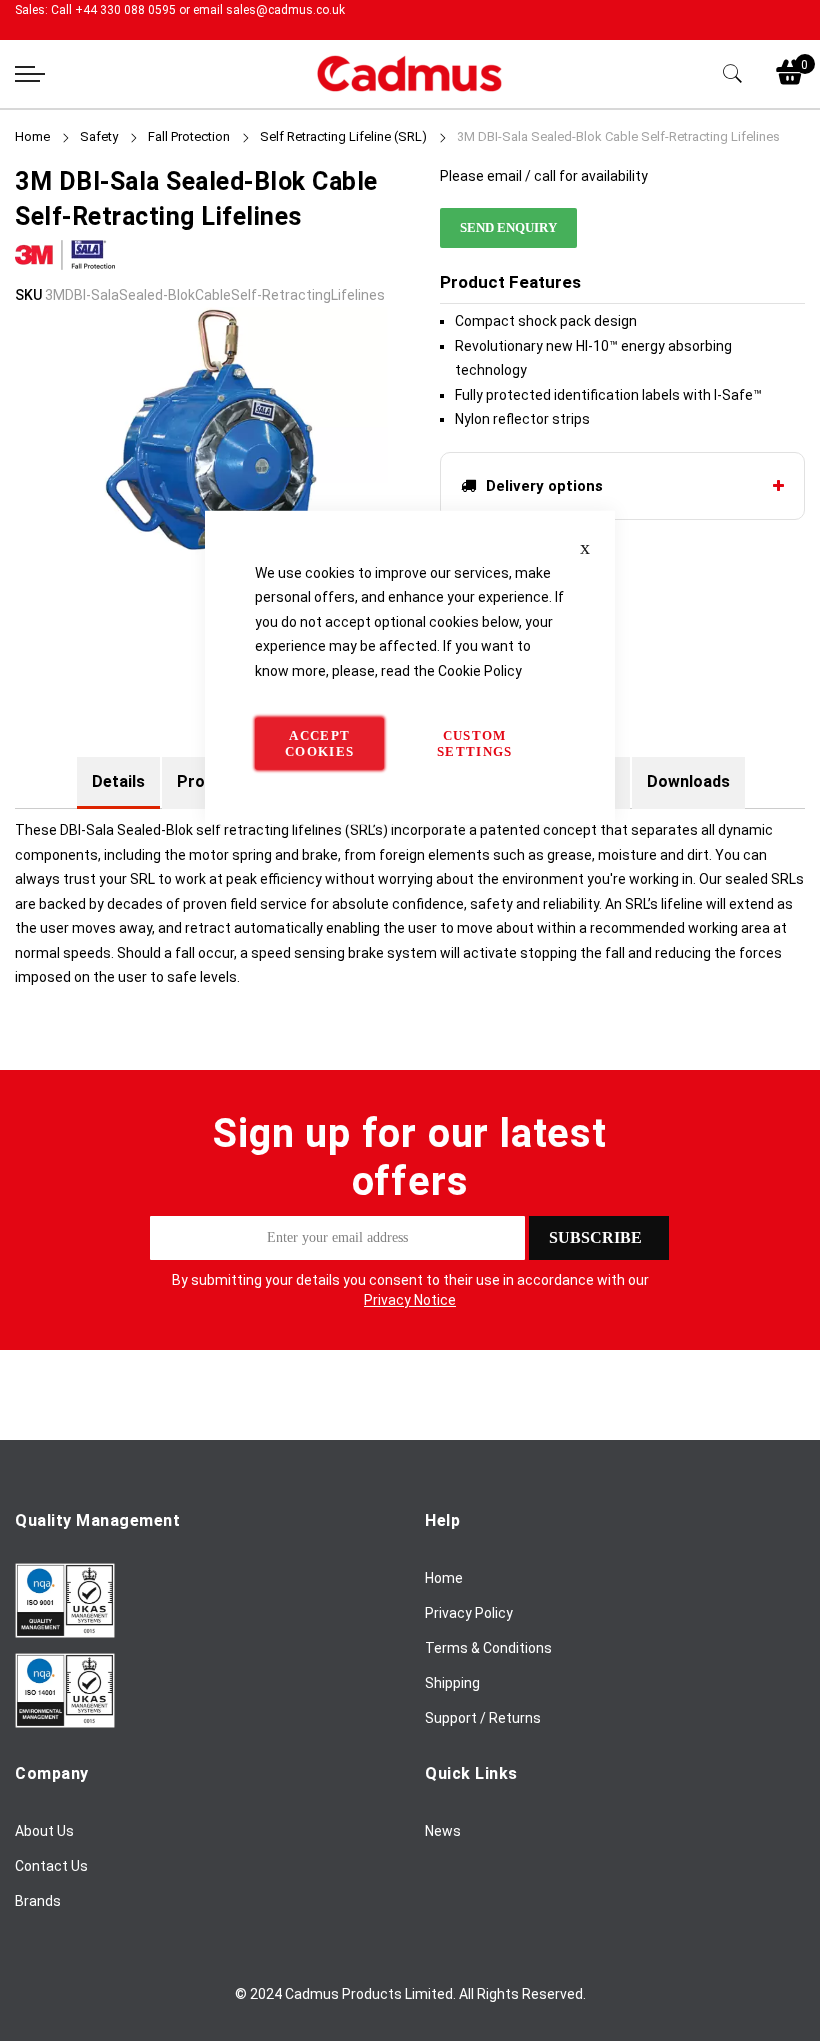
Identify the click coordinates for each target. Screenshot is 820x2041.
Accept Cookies (319, 743)
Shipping (452, 1683)
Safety (100, 136)
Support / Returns (483, 1718)
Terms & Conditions (488, 1648)
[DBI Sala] (65, 270)
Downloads (688, 781)
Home (32, 136)
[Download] (65, 1633)
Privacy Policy (469, 1613)
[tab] (118, 782)
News (443, 1831)
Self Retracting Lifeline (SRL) (343, 136)
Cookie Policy (480, 670)
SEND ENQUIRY (508, 227)
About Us (44, 1831)
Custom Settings (475, 743)
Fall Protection (189, 136)
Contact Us (51, 1866)
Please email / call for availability (544, 176)
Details (118, 781)
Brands (38, 1901)
